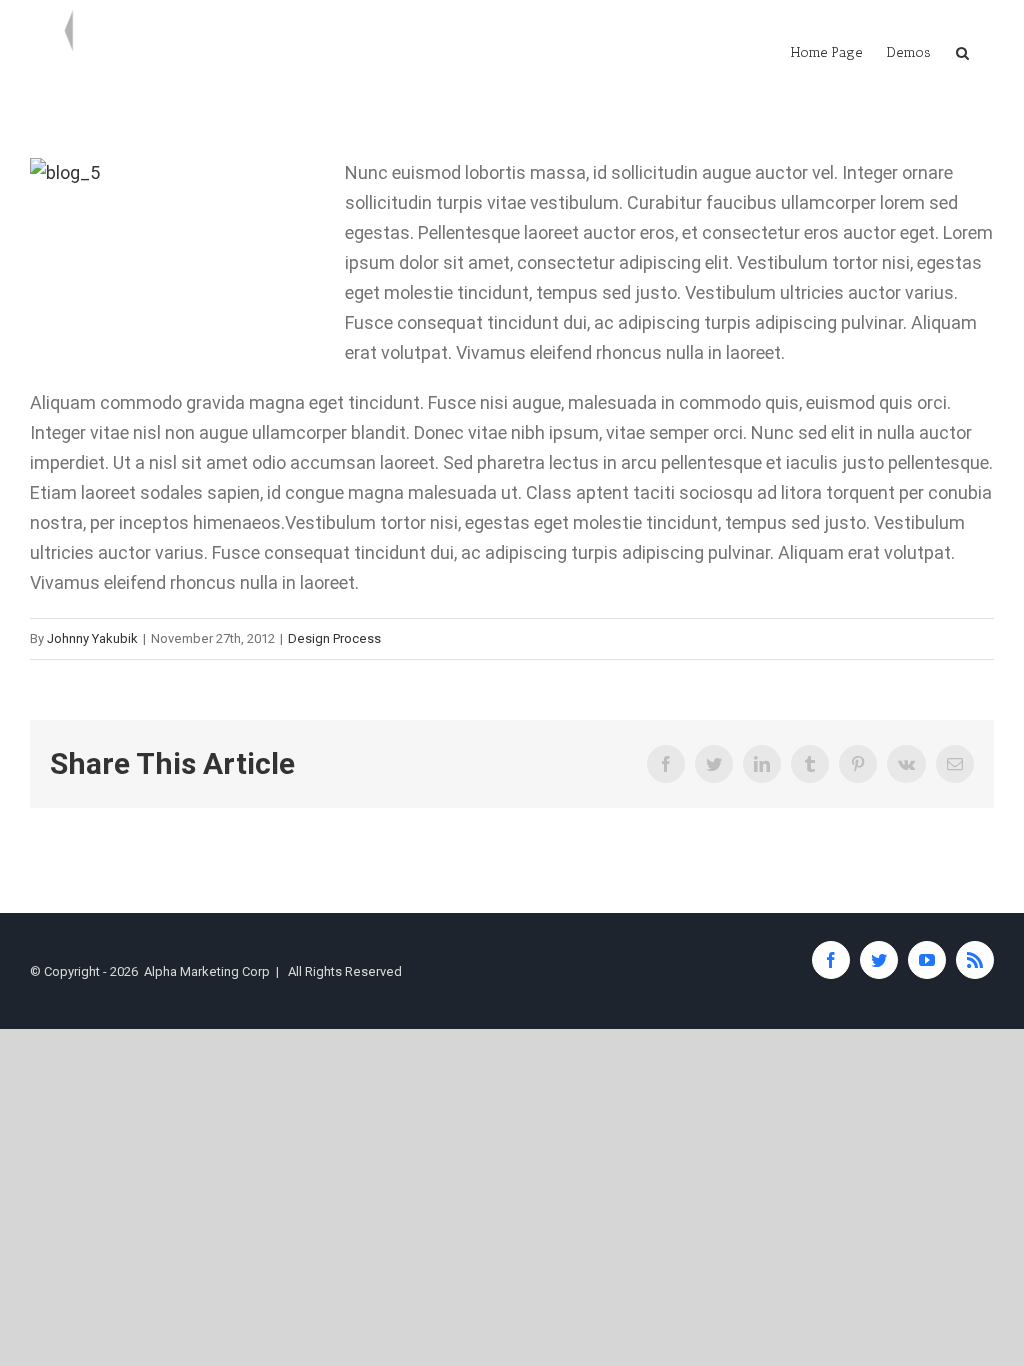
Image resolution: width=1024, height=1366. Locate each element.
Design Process (334, 638)
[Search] (962, 52)
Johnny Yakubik (92, 638)
